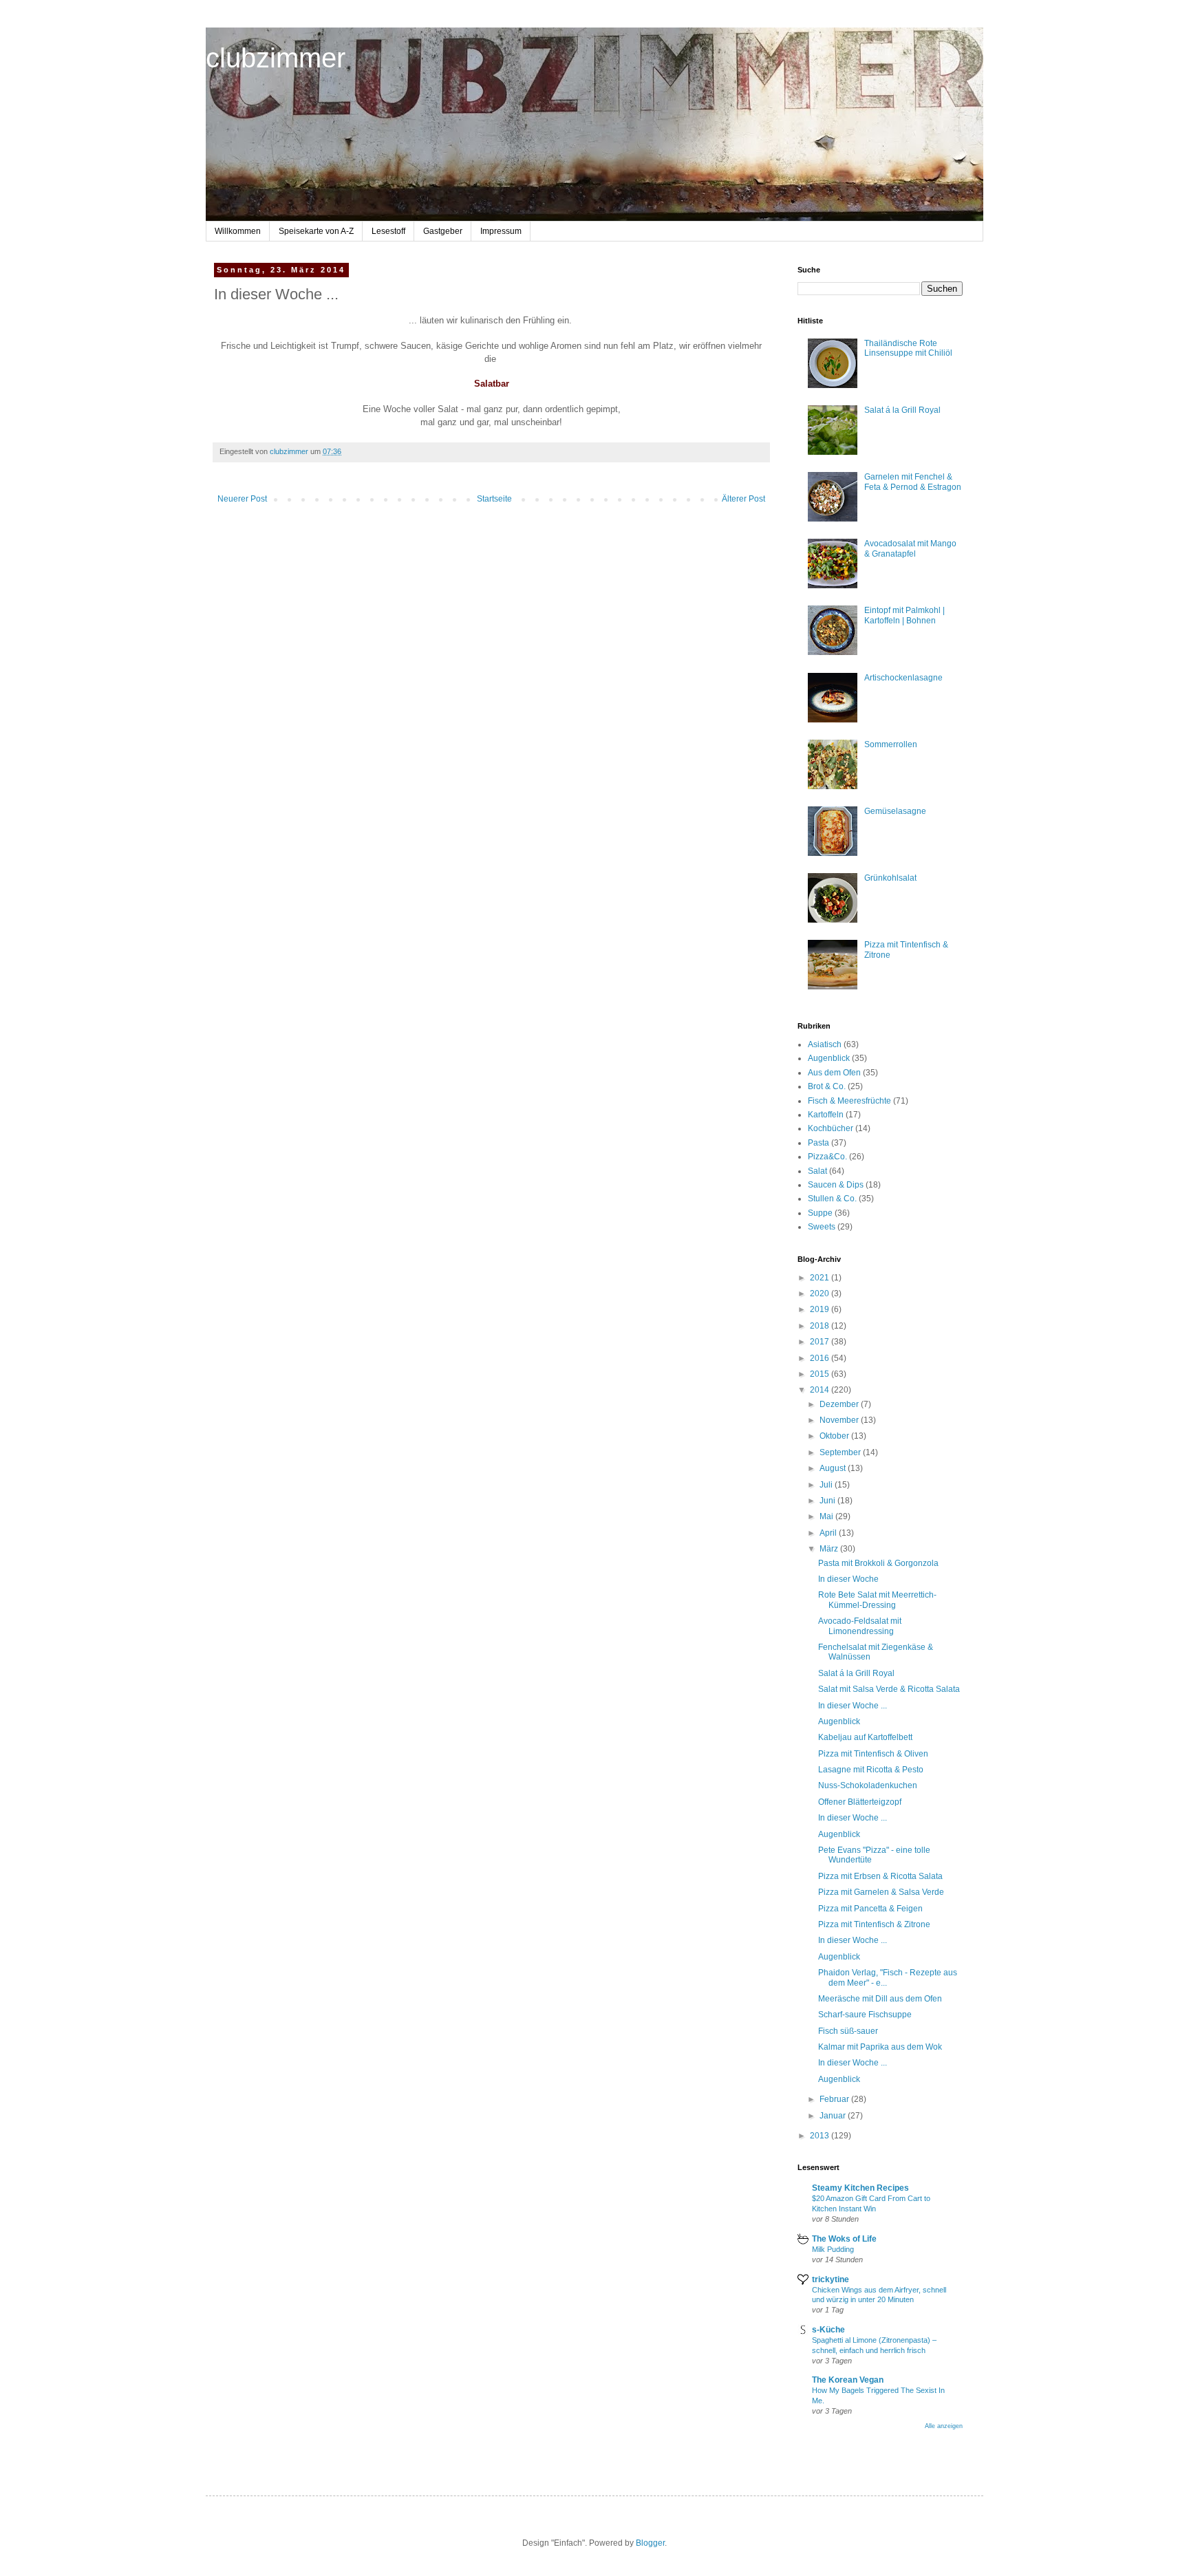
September (841, 1452)
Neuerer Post (242, 499)
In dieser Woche (848, 1579)
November (840, 1420)
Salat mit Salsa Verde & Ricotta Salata (889, 1689)
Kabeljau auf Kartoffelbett (865, 1737)
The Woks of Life (844, 2239)
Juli (827, 1485)
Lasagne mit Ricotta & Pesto (871, 1770)
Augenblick (829, 1058)
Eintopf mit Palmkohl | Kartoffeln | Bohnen (904, 615)
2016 (821, 1358)
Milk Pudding (833, 2249)
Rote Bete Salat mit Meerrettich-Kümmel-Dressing (877, 1600)
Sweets (822, 1227)
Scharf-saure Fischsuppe (865, 2015)
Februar (835, 2099)
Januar (834, 2116)
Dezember (840, 1404)
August (834, 1468)
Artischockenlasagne (903, 678)
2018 (821, 1326)
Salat (817, 1171)
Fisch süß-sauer (848, 2031)
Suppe (820, 1213)
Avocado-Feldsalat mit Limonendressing (860, 1626)
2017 (821, 1342)
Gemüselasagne (895, 811)
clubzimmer (276, 58)
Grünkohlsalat (890, 878)
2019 (821, 1309)
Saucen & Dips (836, 1185)
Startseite (494, 499)
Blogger (650, 2543)
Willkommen (238, 231)
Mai (827, 1516)
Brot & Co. (827, 1086)
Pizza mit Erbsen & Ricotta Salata (880, 1876)
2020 (821, 1294)
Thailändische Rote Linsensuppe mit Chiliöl (908, 348)
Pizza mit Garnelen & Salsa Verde (881, 1892)
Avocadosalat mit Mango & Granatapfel (910, 548)
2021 (821, 1278)
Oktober (835, 1436)
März (830, 1549)
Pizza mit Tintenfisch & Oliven (873, 1754)
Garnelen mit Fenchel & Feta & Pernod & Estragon (913, 482)
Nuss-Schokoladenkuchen (868, 1785)
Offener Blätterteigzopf (860, 1802)
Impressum (501, 231)
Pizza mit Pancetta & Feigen (870, 1909)
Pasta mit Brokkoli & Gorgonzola (878, 1563)
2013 (821, 2136)
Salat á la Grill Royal (902, 410)
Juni (828, 1501)
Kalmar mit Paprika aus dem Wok (880, 2047)
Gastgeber (443, 231)
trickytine (831, 2279)
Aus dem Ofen (834, 1073)
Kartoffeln (826, 1115)
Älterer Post (743, 499)
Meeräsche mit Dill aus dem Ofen (880, 1999)
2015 (821, 1374)
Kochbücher (831, 1128)
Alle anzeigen (944, 2426)
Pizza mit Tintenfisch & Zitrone (874, 1924)
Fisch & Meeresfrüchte (849, 1101)
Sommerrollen (891, 744)
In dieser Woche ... (853, 1706)
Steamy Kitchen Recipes (860, 2188)
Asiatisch (825, 1044)
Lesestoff (388, 231)
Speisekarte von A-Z (316, 231)
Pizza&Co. (827, 1157)
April (829, 1533)
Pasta (818, 1143)
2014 (821, 1390)
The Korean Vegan (848, 2380)
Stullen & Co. (832, 1199)
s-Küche (828, 2330)
